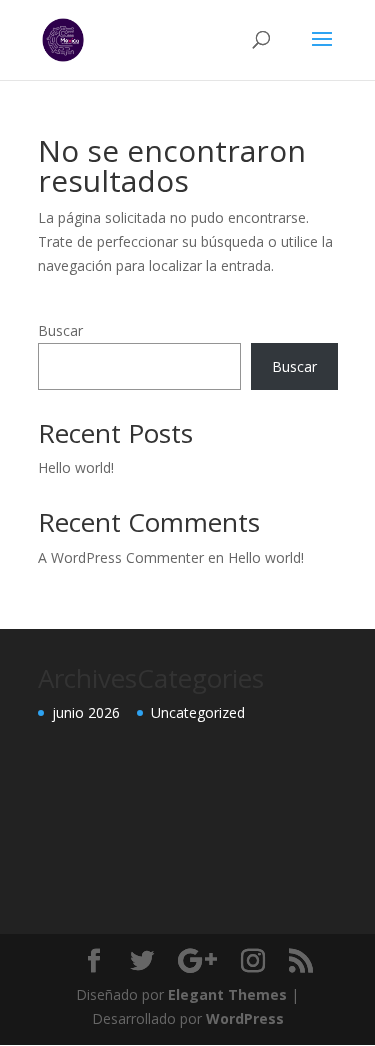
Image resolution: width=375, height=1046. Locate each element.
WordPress (245, 1018)
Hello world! (76, 467)
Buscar (60, 330)
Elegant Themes (227, 994)
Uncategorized (198, 712)
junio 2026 (86, 712)
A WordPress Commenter (121, 557)
